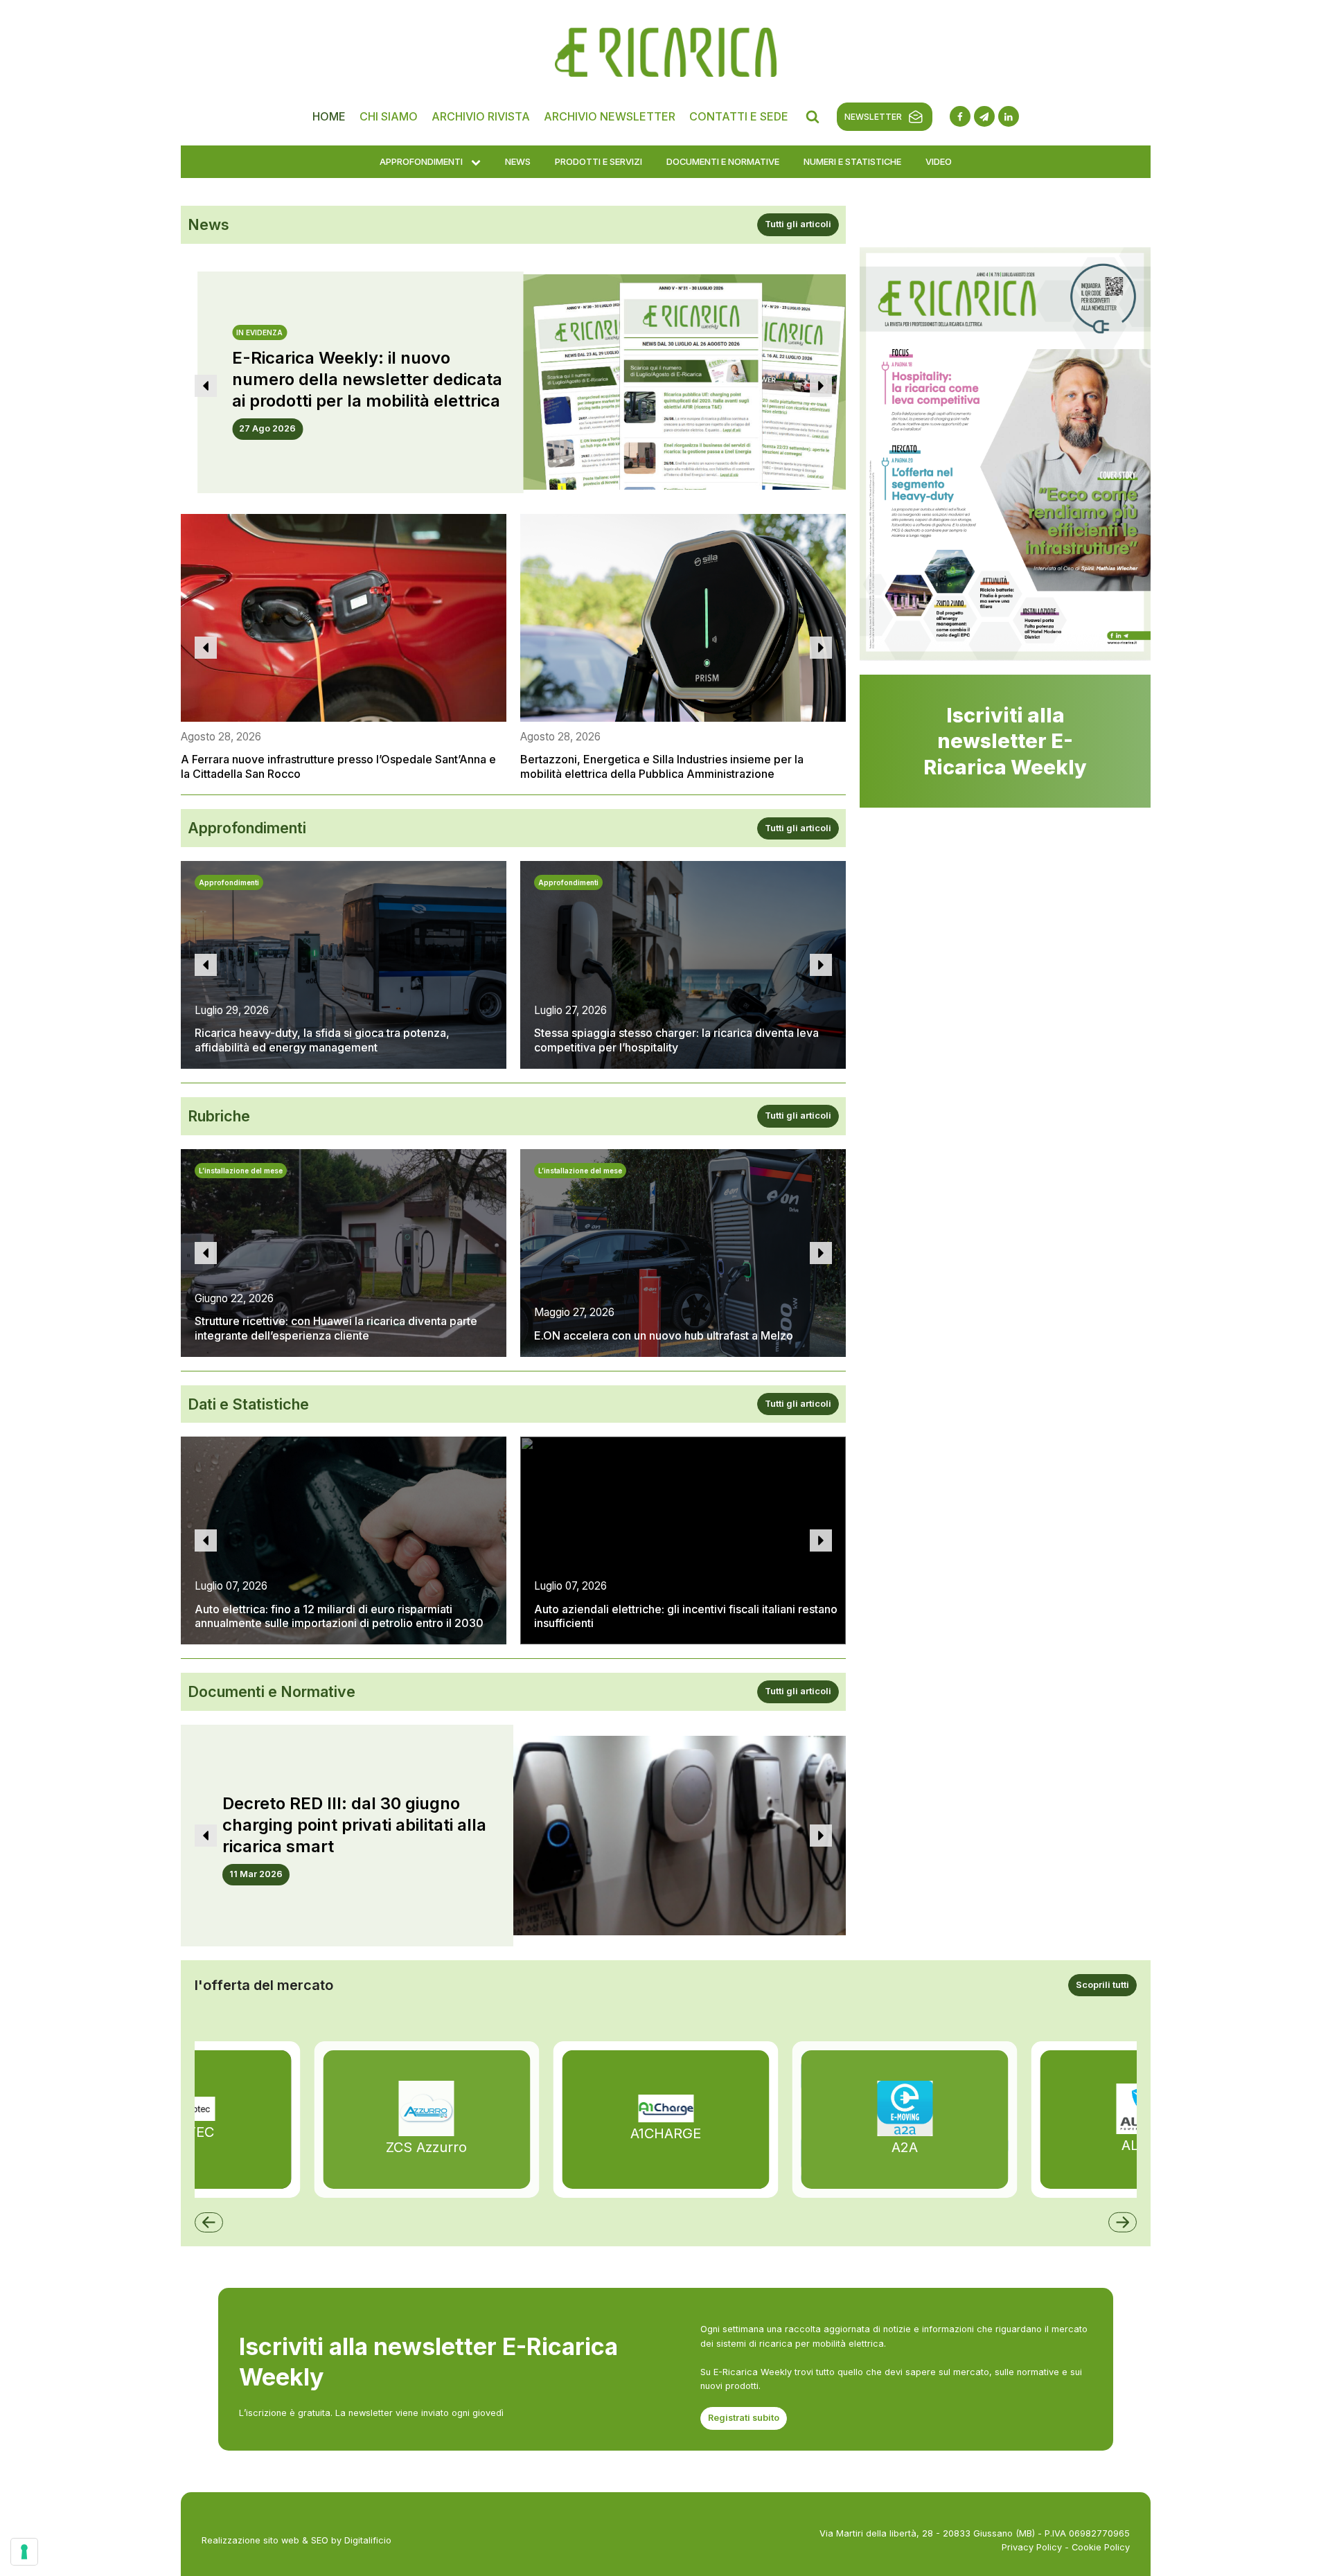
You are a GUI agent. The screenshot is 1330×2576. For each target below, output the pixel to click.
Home (329, 116)
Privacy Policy (1032, 2547)
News (518, 161)
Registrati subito (744, 2418)
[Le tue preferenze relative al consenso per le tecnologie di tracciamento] (24, 2552)
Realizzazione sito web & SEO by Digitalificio (296, 2540)
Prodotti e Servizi (598, 161)
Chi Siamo (389, 116)
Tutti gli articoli (798, 224)
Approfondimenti (421, 161)
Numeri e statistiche (852, 161)
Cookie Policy (1101, 2547)
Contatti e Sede (739, 116)
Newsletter (873, 117)
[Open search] (813, 116)
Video (939, 161)
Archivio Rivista (481, 116)
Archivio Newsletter (610, 116)
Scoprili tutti (1102, 1985)
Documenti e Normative (723, 161)
